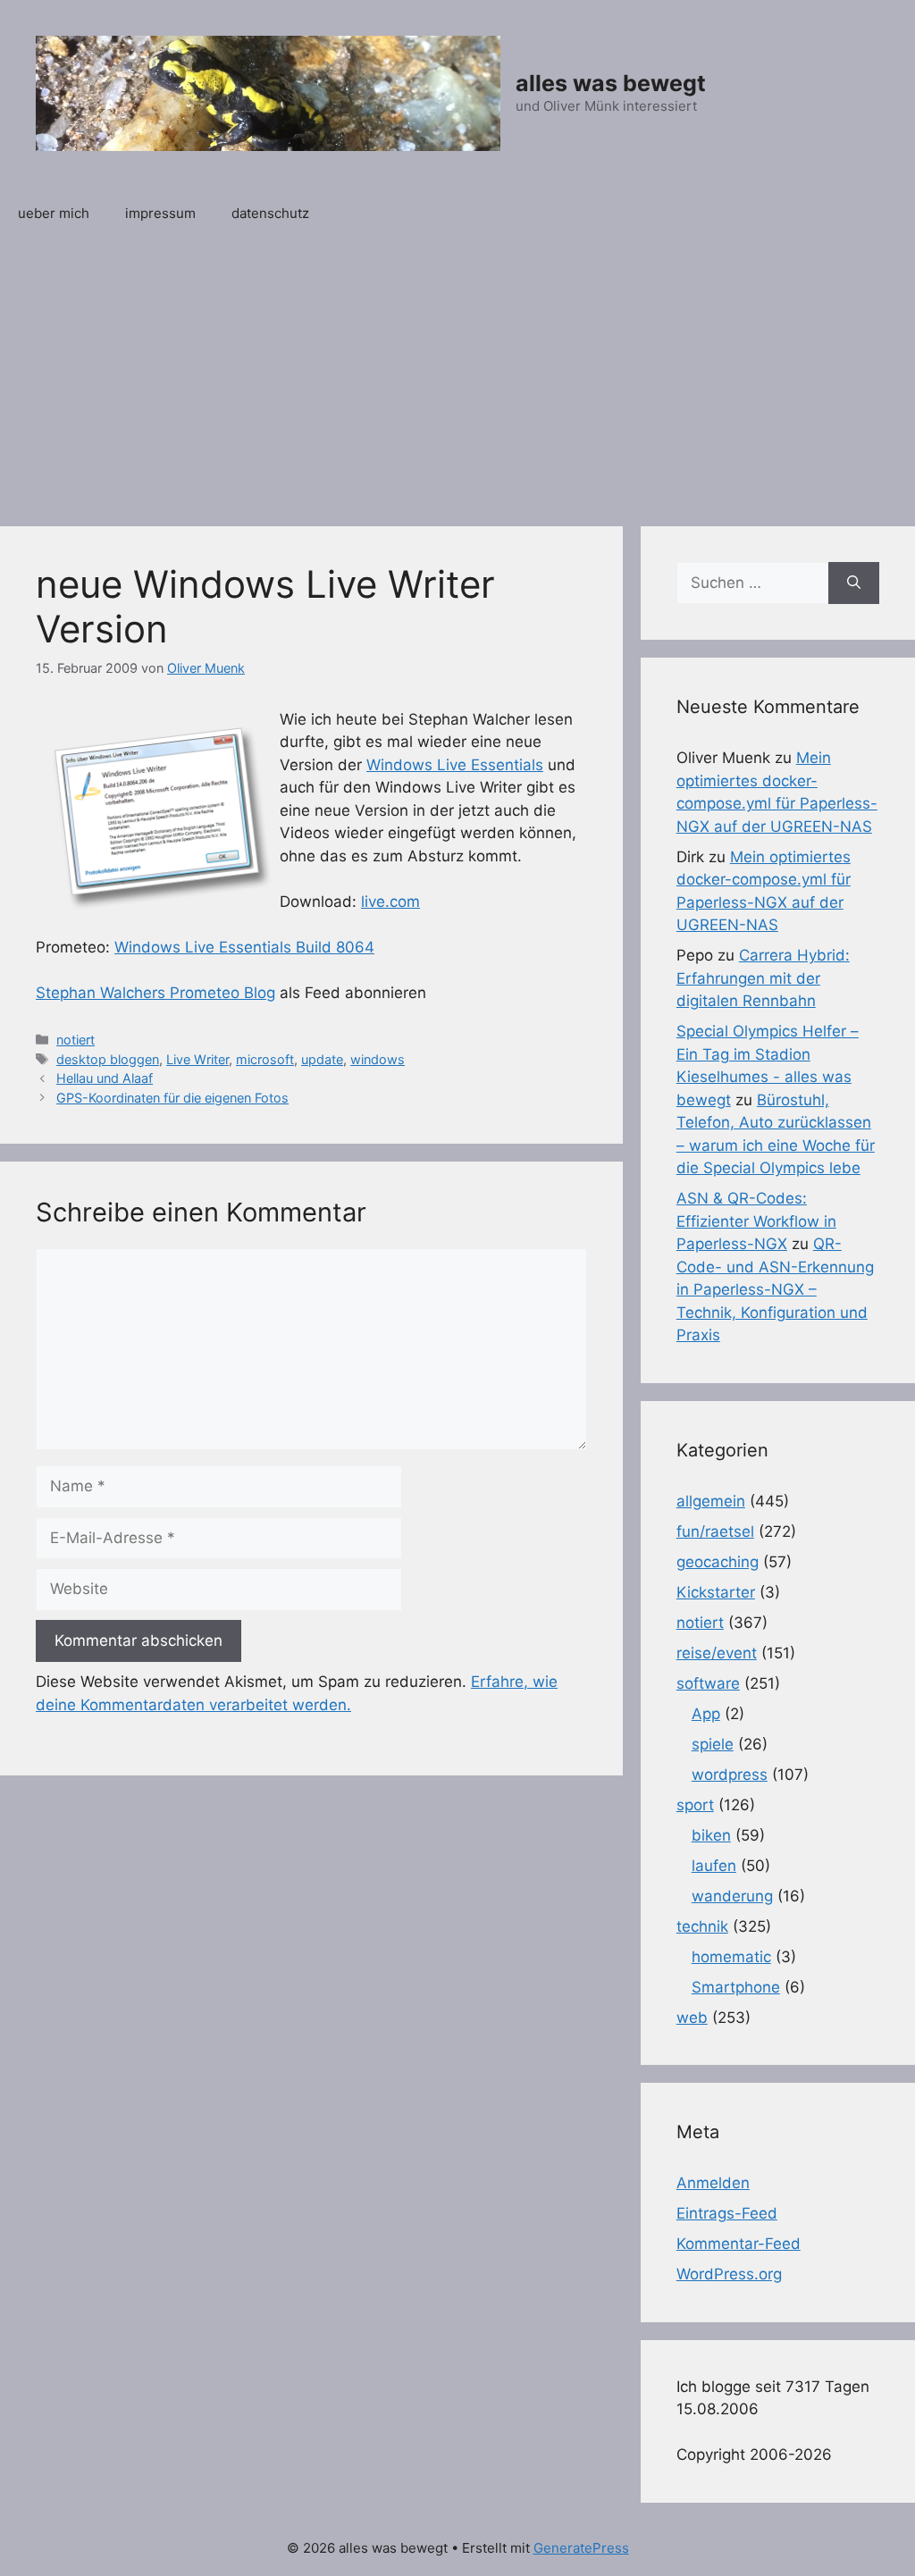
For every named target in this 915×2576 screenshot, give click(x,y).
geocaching (718, 1562)
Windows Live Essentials (455, 765)
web (692, 2018)
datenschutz (270, 213)
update (322, 1059)
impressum (160, 213)
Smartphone (736, 1987)
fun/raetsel (715, 1531)
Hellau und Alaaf (105, 1078)
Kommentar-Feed (739, 2244)
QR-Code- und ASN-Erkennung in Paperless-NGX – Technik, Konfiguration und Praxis (775, 1289)
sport (695, 1805)
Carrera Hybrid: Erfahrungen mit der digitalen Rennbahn (763, 978)
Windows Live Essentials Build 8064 (244, 947)
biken (711, 1835)
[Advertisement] (457, 374)
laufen (714, 1866)
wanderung (732, 1896)
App (706, 1714)
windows (378, 1059)
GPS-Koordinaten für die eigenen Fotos (172, 1098)
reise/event (717, 1653)
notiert (76, 1040)
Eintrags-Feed (727, 2213)
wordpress (730, 1775)
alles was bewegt (611, 83)
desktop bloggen (108, 1059)
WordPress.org (729, 2274)
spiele (713, 1744)
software (708, 1683)
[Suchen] (854, 583)
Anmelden (713, 2183)
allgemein (711, 1501)
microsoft (265, 1059)
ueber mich (54, 213)
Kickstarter (716, 1592)
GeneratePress (581, 2548)
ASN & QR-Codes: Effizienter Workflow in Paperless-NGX (756, 1221)
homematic (731, 1957)
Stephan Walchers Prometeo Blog (155, 993)
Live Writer (197, 1059)
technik (702, 1926)
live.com (390, 902)
